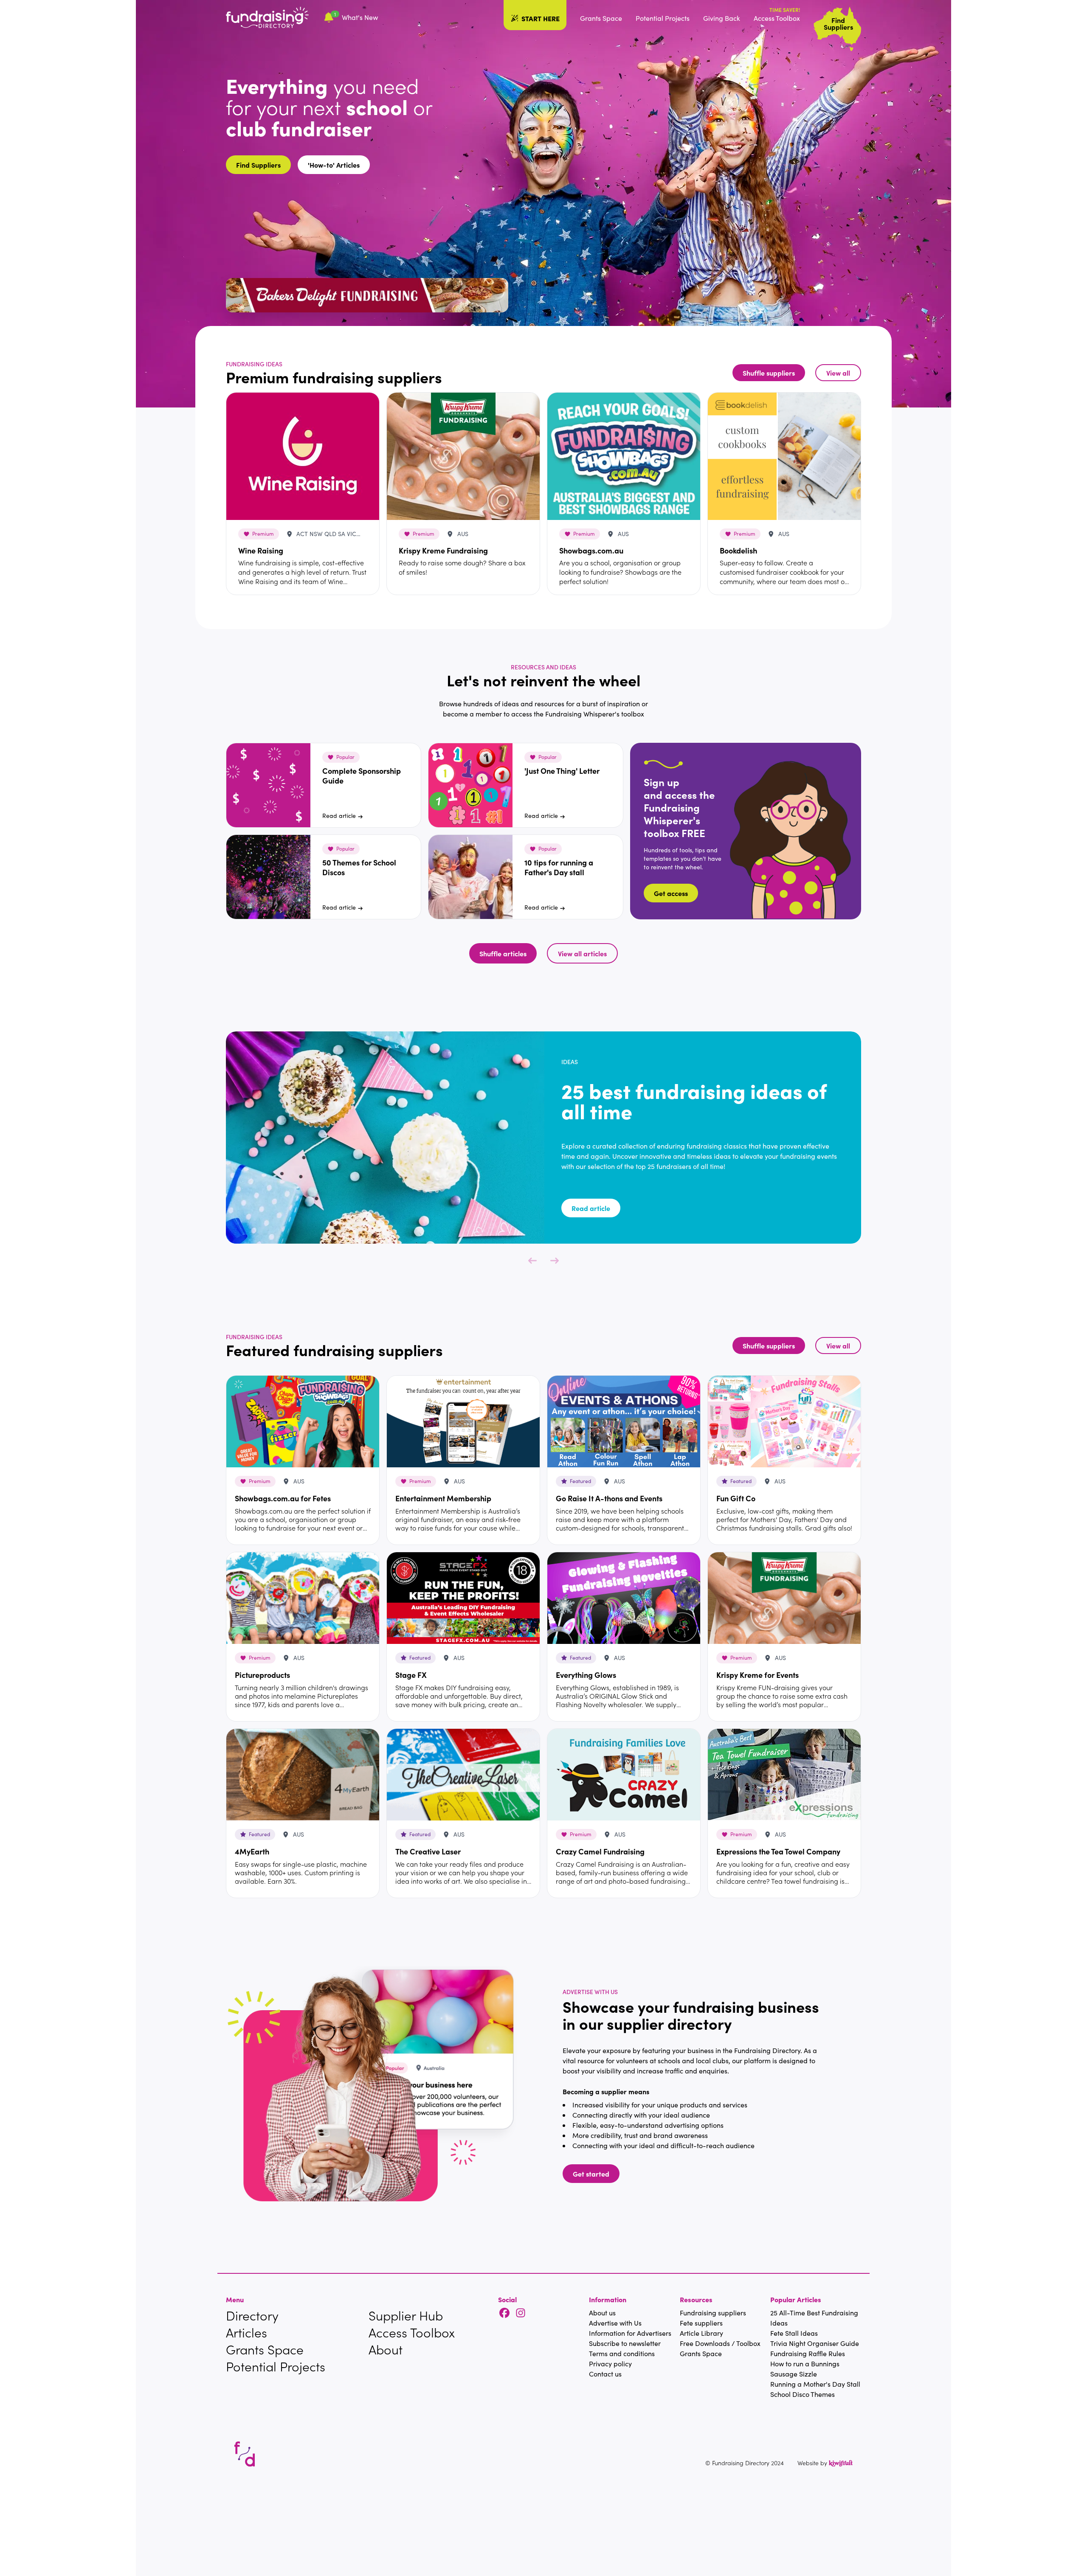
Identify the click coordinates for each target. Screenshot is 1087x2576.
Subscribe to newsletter (625, 2343)
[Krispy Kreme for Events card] (784, 1598)
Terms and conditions (622, 2353)
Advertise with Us (615, 2323)
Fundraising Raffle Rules (808, 2353)
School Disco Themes (803, 2394)
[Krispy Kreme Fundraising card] (463, 456)
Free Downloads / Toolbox (720, 2343)
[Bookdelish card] (784, 456)
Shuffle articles (503, 953)
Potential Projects (663, 18)
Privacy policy (610, 2364)
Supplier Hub (406, 2315)
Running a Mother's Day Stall (815, 2384)
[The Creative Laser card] (463, 1775)
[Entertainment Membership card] (463, 1421)
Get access (671, 893)
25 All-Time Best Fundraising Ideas (814, 2318)
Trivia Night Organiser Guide (815, 2343)
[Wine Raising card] (303, 456)
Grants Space (601, 18)
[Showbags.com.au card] (624, 456)
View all (838, 373)
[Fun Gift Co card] (784, 1421)
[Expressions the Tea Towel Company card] (784, 1775)
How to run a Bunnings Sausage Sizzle (805, 2369)
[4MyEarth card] (303, 1775)
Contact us (605, 2374)
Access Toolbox (777, 18)
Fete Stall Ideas (794, 2333)
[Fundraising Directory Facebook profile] (504, 2313)
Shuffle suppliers (769, 373)
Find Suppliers (258, 165)
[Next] (555, 1261)
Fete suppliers (701, 2323)
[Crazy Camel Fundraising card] (624, 1775)
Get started (591, 2174)
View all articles (582, 953)
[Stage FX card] (463, 1598)
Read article (339, 816)
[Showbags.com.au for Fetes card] (303, 1421)
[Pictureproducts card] (303, 1598)
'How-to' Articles (334, 165)
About (386, 2349)
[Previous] (532, 1261)
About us (602, 2313)
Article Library (701, 2333)
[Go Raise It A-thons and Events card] (624, 1421)
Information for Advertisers (630, 2333)
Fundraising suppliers (713, 2313)
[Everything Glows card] (624, 1598)
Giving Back (722, 18)
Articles (246, 2332)
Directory (252, 2315)
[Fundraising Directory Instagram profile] (521, 2313)
